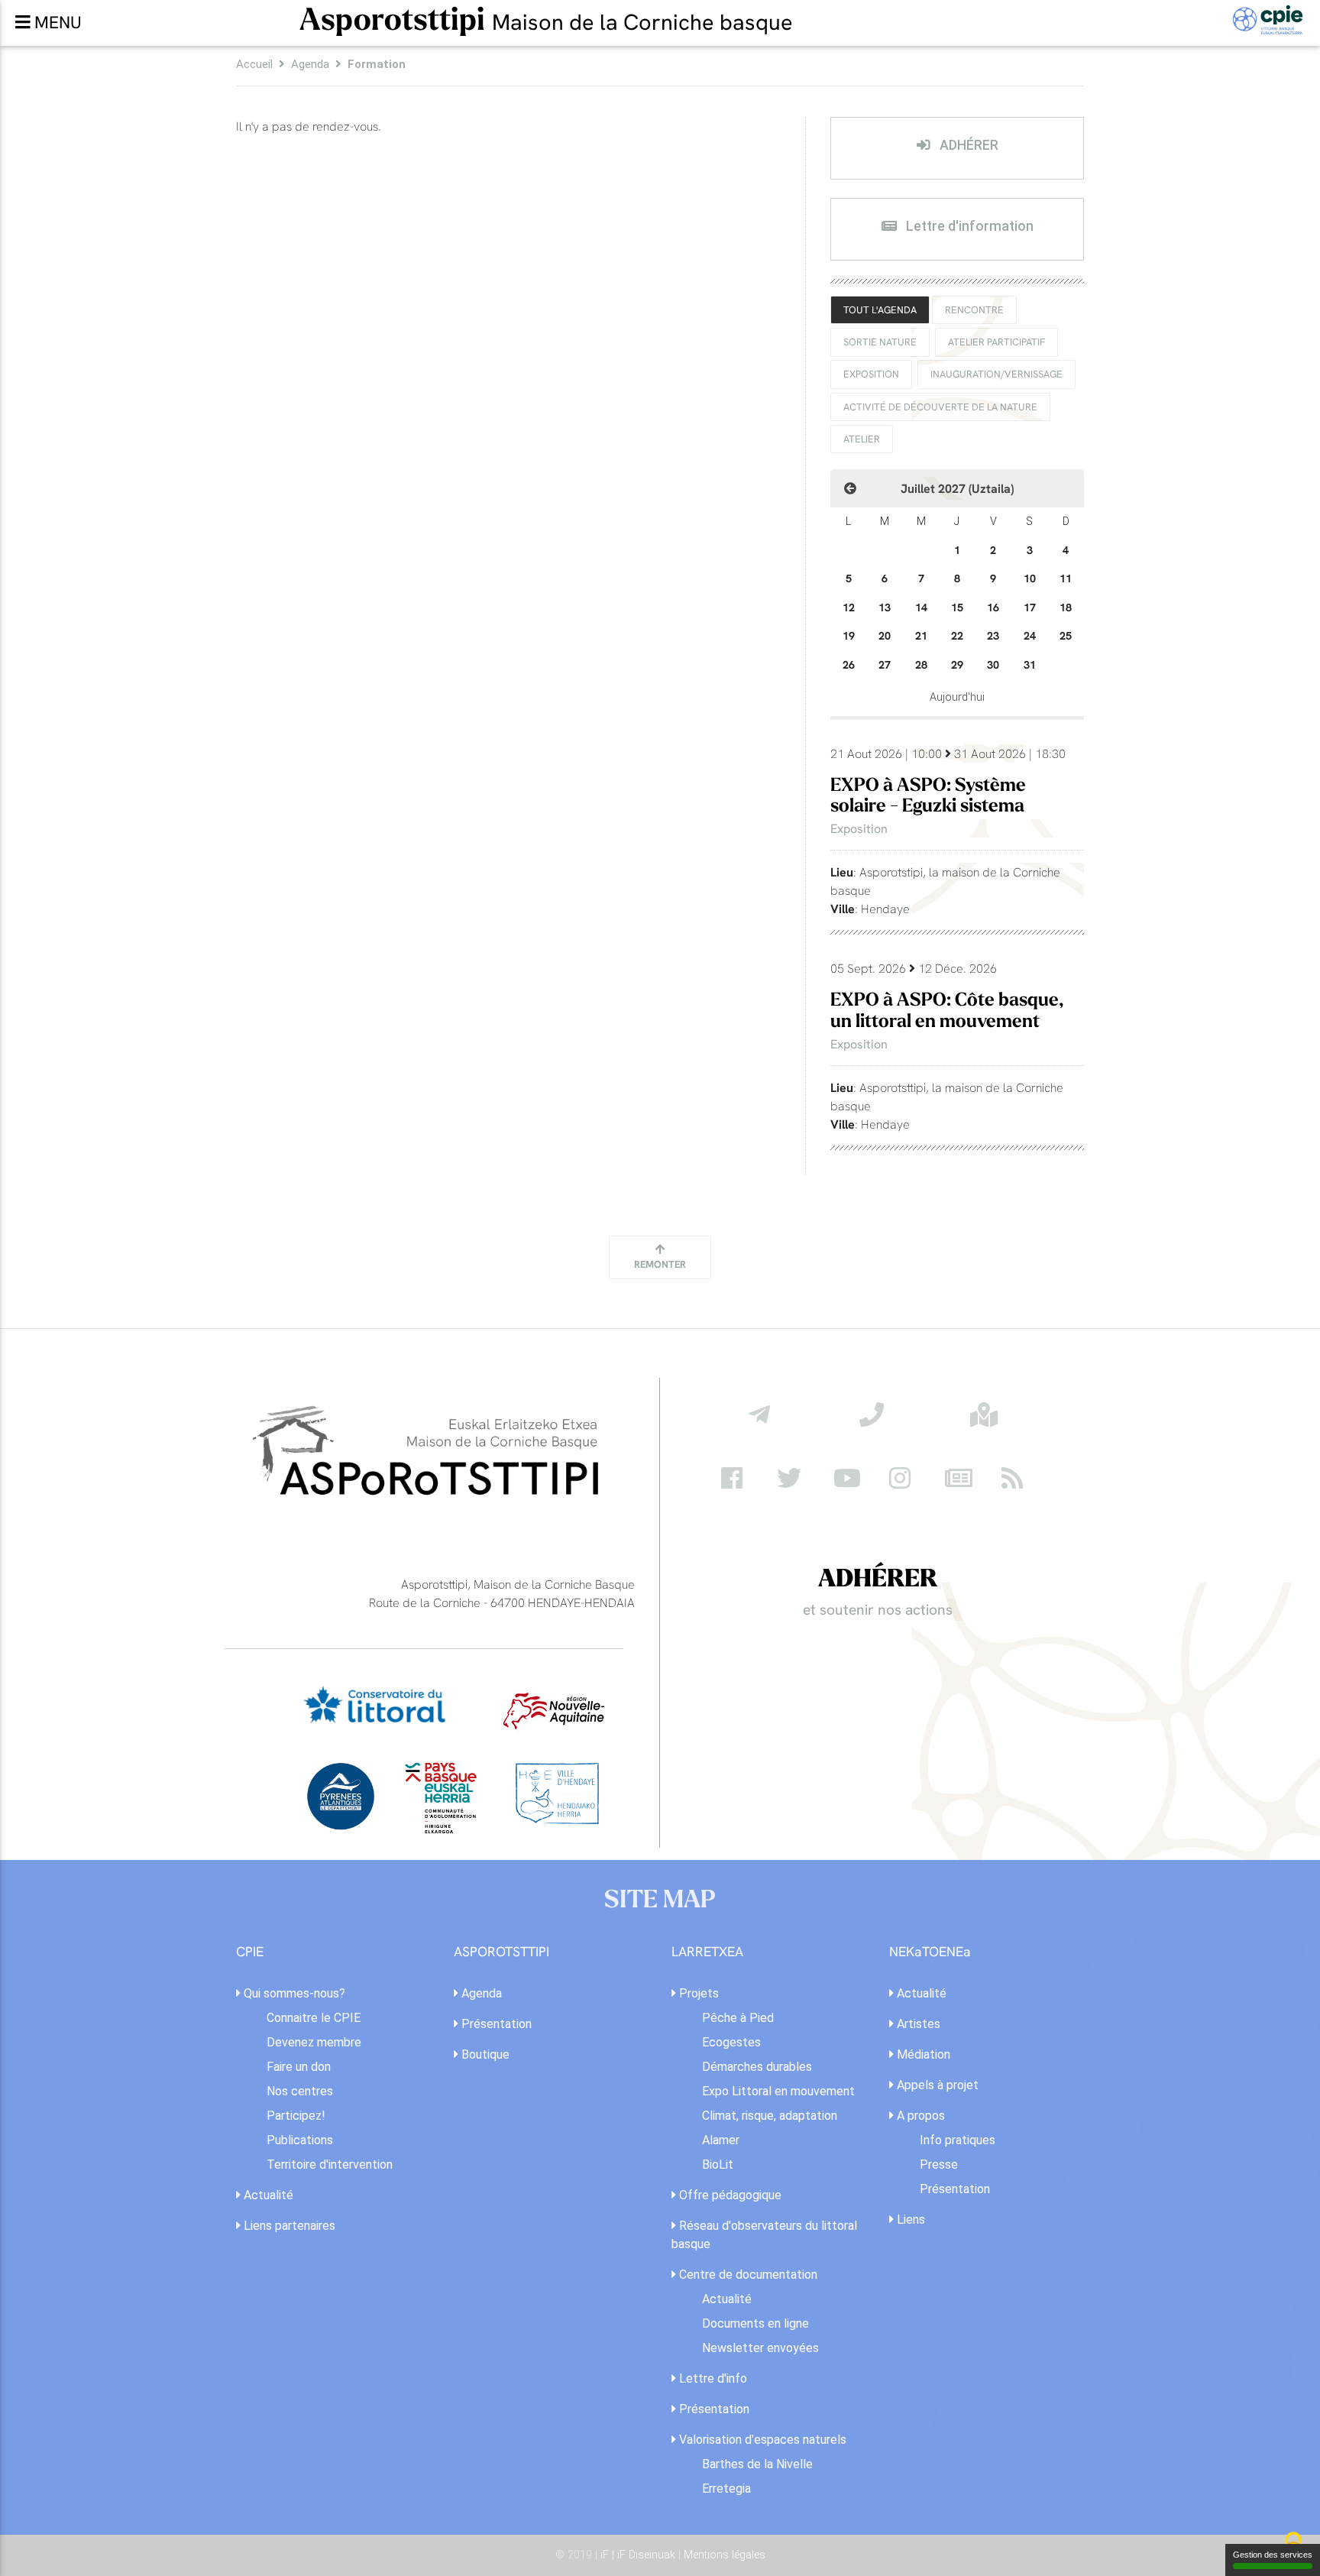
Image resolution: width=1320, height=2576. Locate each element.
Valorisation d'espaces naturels (761, 2440)
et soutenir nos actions (878, 1609)
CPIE (250, 1952)
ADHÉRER (967, 145)
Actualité (267, 2195)
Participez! (296, 2116)
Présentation (495, 2024)
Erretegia (726, 2489)
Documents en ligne (755, 2323)
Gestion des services (1273, 2555)
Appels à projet (936, 2085)
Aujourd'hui (957, 697)
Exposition (871, 374)
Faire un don (299, 2067)
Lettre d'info (712, 2378)
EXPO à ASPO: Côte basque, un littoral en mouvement (947, 1010)
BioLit (718, 2164)
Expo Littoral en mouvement (778, 2091)
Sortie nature (880, 342)
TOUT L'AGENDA (880, 309)
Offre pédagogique (729, 2195)
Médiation (922, 2054)
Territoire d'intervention (330, 2164)
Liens (909, 2220)
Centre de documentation (747, 2275)
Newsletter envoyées (760, 2348)
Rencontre (974, 309)
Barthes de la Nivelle (757, 2464)
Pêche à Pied (738, 2018)
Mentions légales (725, 2555)
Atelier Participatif (996, 342)
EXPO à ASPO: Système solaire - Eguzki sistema (928, 795)
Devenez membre (314, 2042)
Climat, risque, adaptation (770, 2116)
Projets (697, 1993)
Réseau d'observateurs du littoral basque (764, 2235)
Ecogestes (731, 2042)
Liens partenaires (288, 2226)
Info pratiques (958, 2140)
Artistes (917, 2024)
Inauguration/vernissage (996, 374)
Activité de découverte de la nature (940, 407)
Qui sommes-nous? (293, 1993)
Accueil (254, 64)
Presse (939, 2164)
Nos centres (300, 2091)
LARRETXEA (707, 1952)
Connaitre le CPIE (314, 2018)
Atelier (862, 439)
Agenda (310, 64)
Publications (300, 2140)
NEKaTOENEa (930, 1952)
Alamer (721, 2140)
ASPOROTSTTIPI (501, 1952)
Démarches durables (757, 2067)
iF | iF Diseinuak (639, 2555)
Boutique (484, 2054)
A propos (919, 2116)
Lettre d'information (968, 226)
